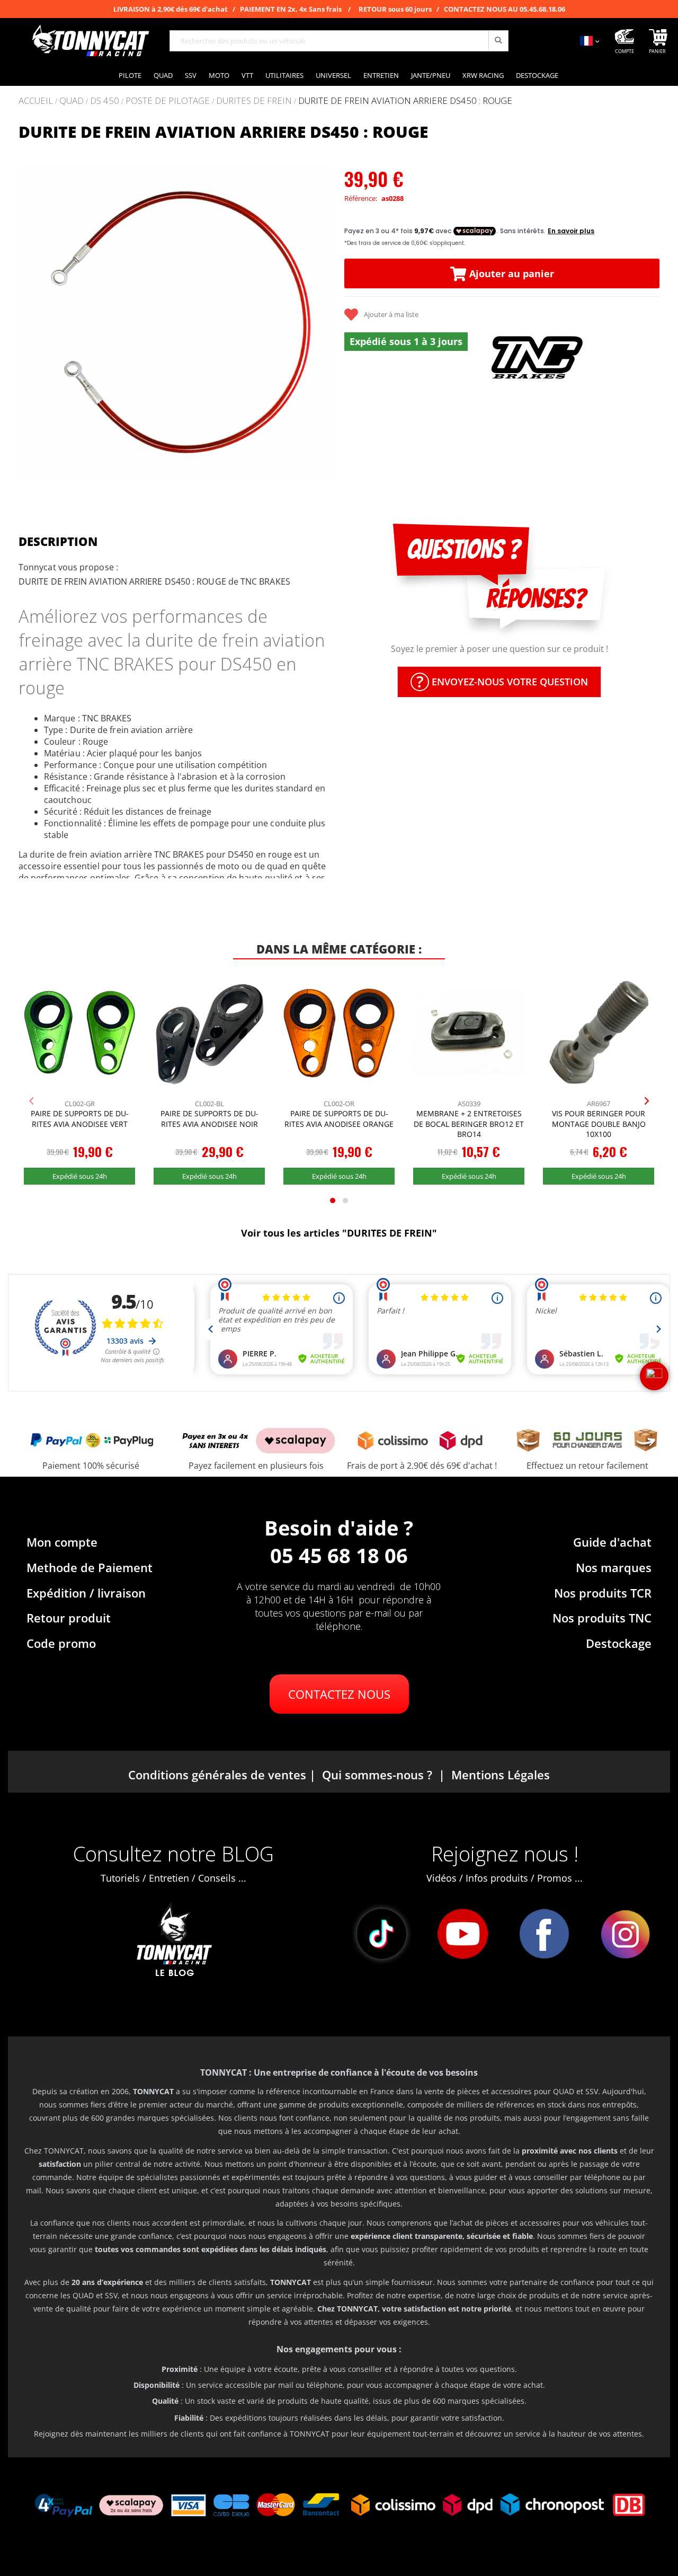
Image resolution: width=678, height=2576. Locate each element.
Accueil (36, 100)
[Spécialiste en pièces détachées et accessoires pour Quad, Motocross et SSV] (90, 41)
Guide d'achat (612, 1542)
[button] (32, 323)
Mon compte (62, 1542)
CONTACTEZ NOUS (339, 1694)
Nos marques (614, 1567)
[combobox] (339, 41)
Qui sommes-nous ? (377, 1775)
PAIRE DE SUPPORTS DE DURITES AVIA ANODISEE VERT (80, 1119)
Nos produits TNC (602, 1618)
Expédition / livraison (86, 1593)
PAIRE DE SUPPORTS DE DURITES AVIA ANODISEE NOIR (209, 1119)
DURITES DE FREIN (254, 101)
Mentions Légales (501, 1775)
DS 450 (105, 101)
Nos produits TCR (603, 1593)
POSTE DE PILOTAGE (168, 101)
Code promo (61, 1643)
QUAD (72, 101)
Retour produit (69, 1618)
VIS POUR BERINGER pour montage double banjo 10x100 (599, 1124)
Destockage (619, 1643)
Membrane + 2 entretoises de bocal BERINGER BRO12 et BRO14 (469, 1124)
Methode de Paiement (90, 1567)
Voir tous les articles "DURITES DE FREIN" (339, 1233)
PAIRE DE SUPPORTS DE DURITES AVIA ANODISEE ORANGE (339, 1119)
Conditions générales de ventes (217, 1775)
